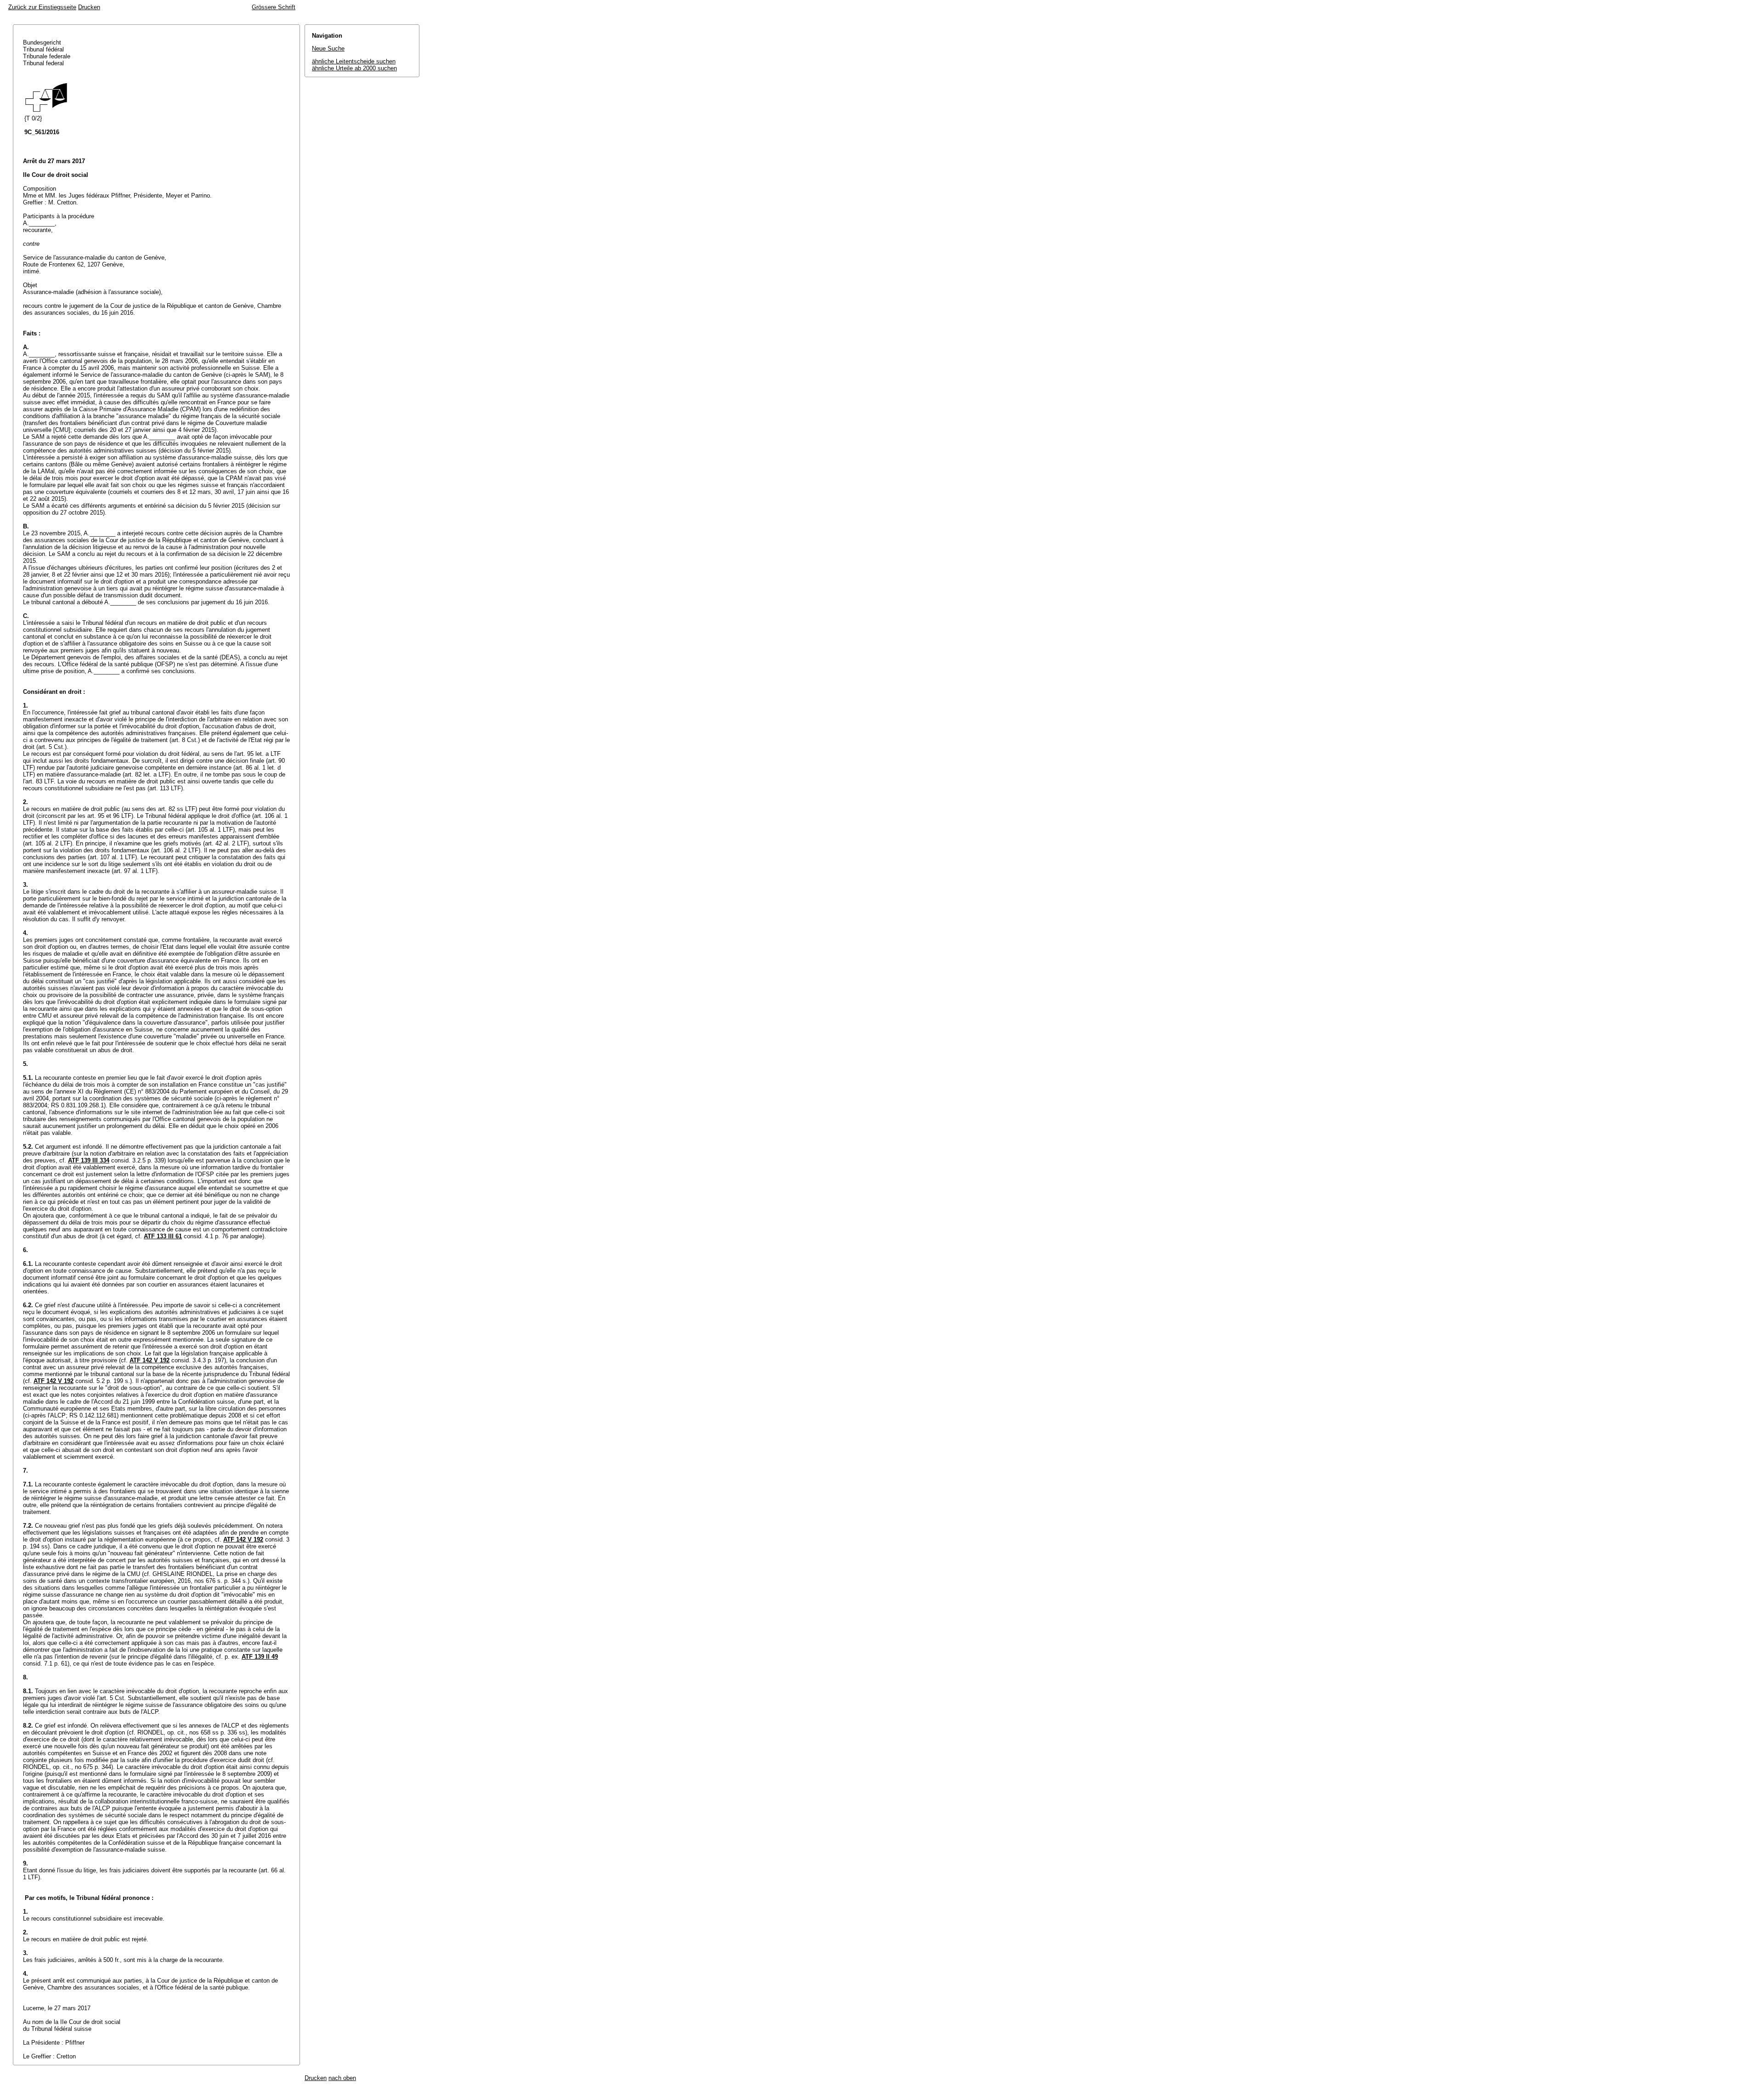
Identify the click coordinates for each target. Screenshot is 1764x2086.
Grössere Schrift (274, 7)
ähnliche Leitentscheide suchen (354, 61)
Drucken (89, 7)
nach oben (342, 2078)
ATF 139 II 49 (260, 1657)
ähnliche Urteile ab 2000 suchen (354, 68)
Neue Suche (328, 48)
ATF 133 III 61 (163, 1236)
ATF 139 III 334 (89, 1160)
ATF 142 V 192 (150, 1360)
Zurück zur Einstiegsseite (42, 7)
